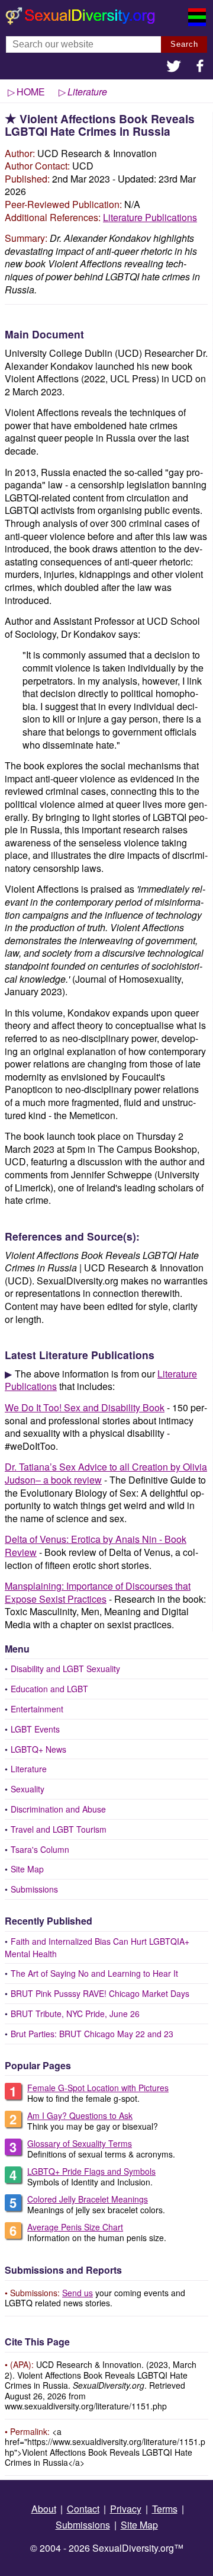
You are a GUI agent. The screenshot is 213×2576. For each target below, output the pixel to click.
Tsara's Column (40, 1849)
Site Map (27, 1869)
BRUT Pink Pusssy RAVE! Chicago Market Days (100, 1993)
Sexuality (28, 1789)
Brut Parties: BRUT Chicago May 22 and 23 (92, 2034)
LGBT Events (35, 1729)
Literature (29, 1769)
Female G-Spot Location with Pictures (98, 2088)
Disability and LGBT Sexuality (65, 1669)
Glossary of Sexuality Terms (80, 2143)
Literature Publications (150, 217)
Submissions (34, 1889)
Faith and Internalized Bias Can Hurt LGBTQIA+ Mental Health (97, 1947)
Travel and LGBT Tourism (59, 1829)
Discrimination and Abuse (58, 1809)
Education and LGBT (49, 1689)
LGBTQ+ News (38, 1749)
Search (184, 44)
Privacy (126, 2509)
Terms (165, 2509)
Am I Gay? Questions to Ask (80, 2115)
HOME (31, 92)
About (44, 2509)
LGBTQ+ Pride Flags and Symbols (91, 2171)
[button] (174, 67)
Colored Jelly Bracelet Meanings (88, 2199)
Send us (78, 2293)
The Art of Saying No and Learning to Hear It (94, 1973)
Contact (83, 2509)
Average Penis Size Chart (75, 2227)
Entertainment (37, 1709)
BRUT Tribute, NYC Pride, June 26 (75, 2014)
